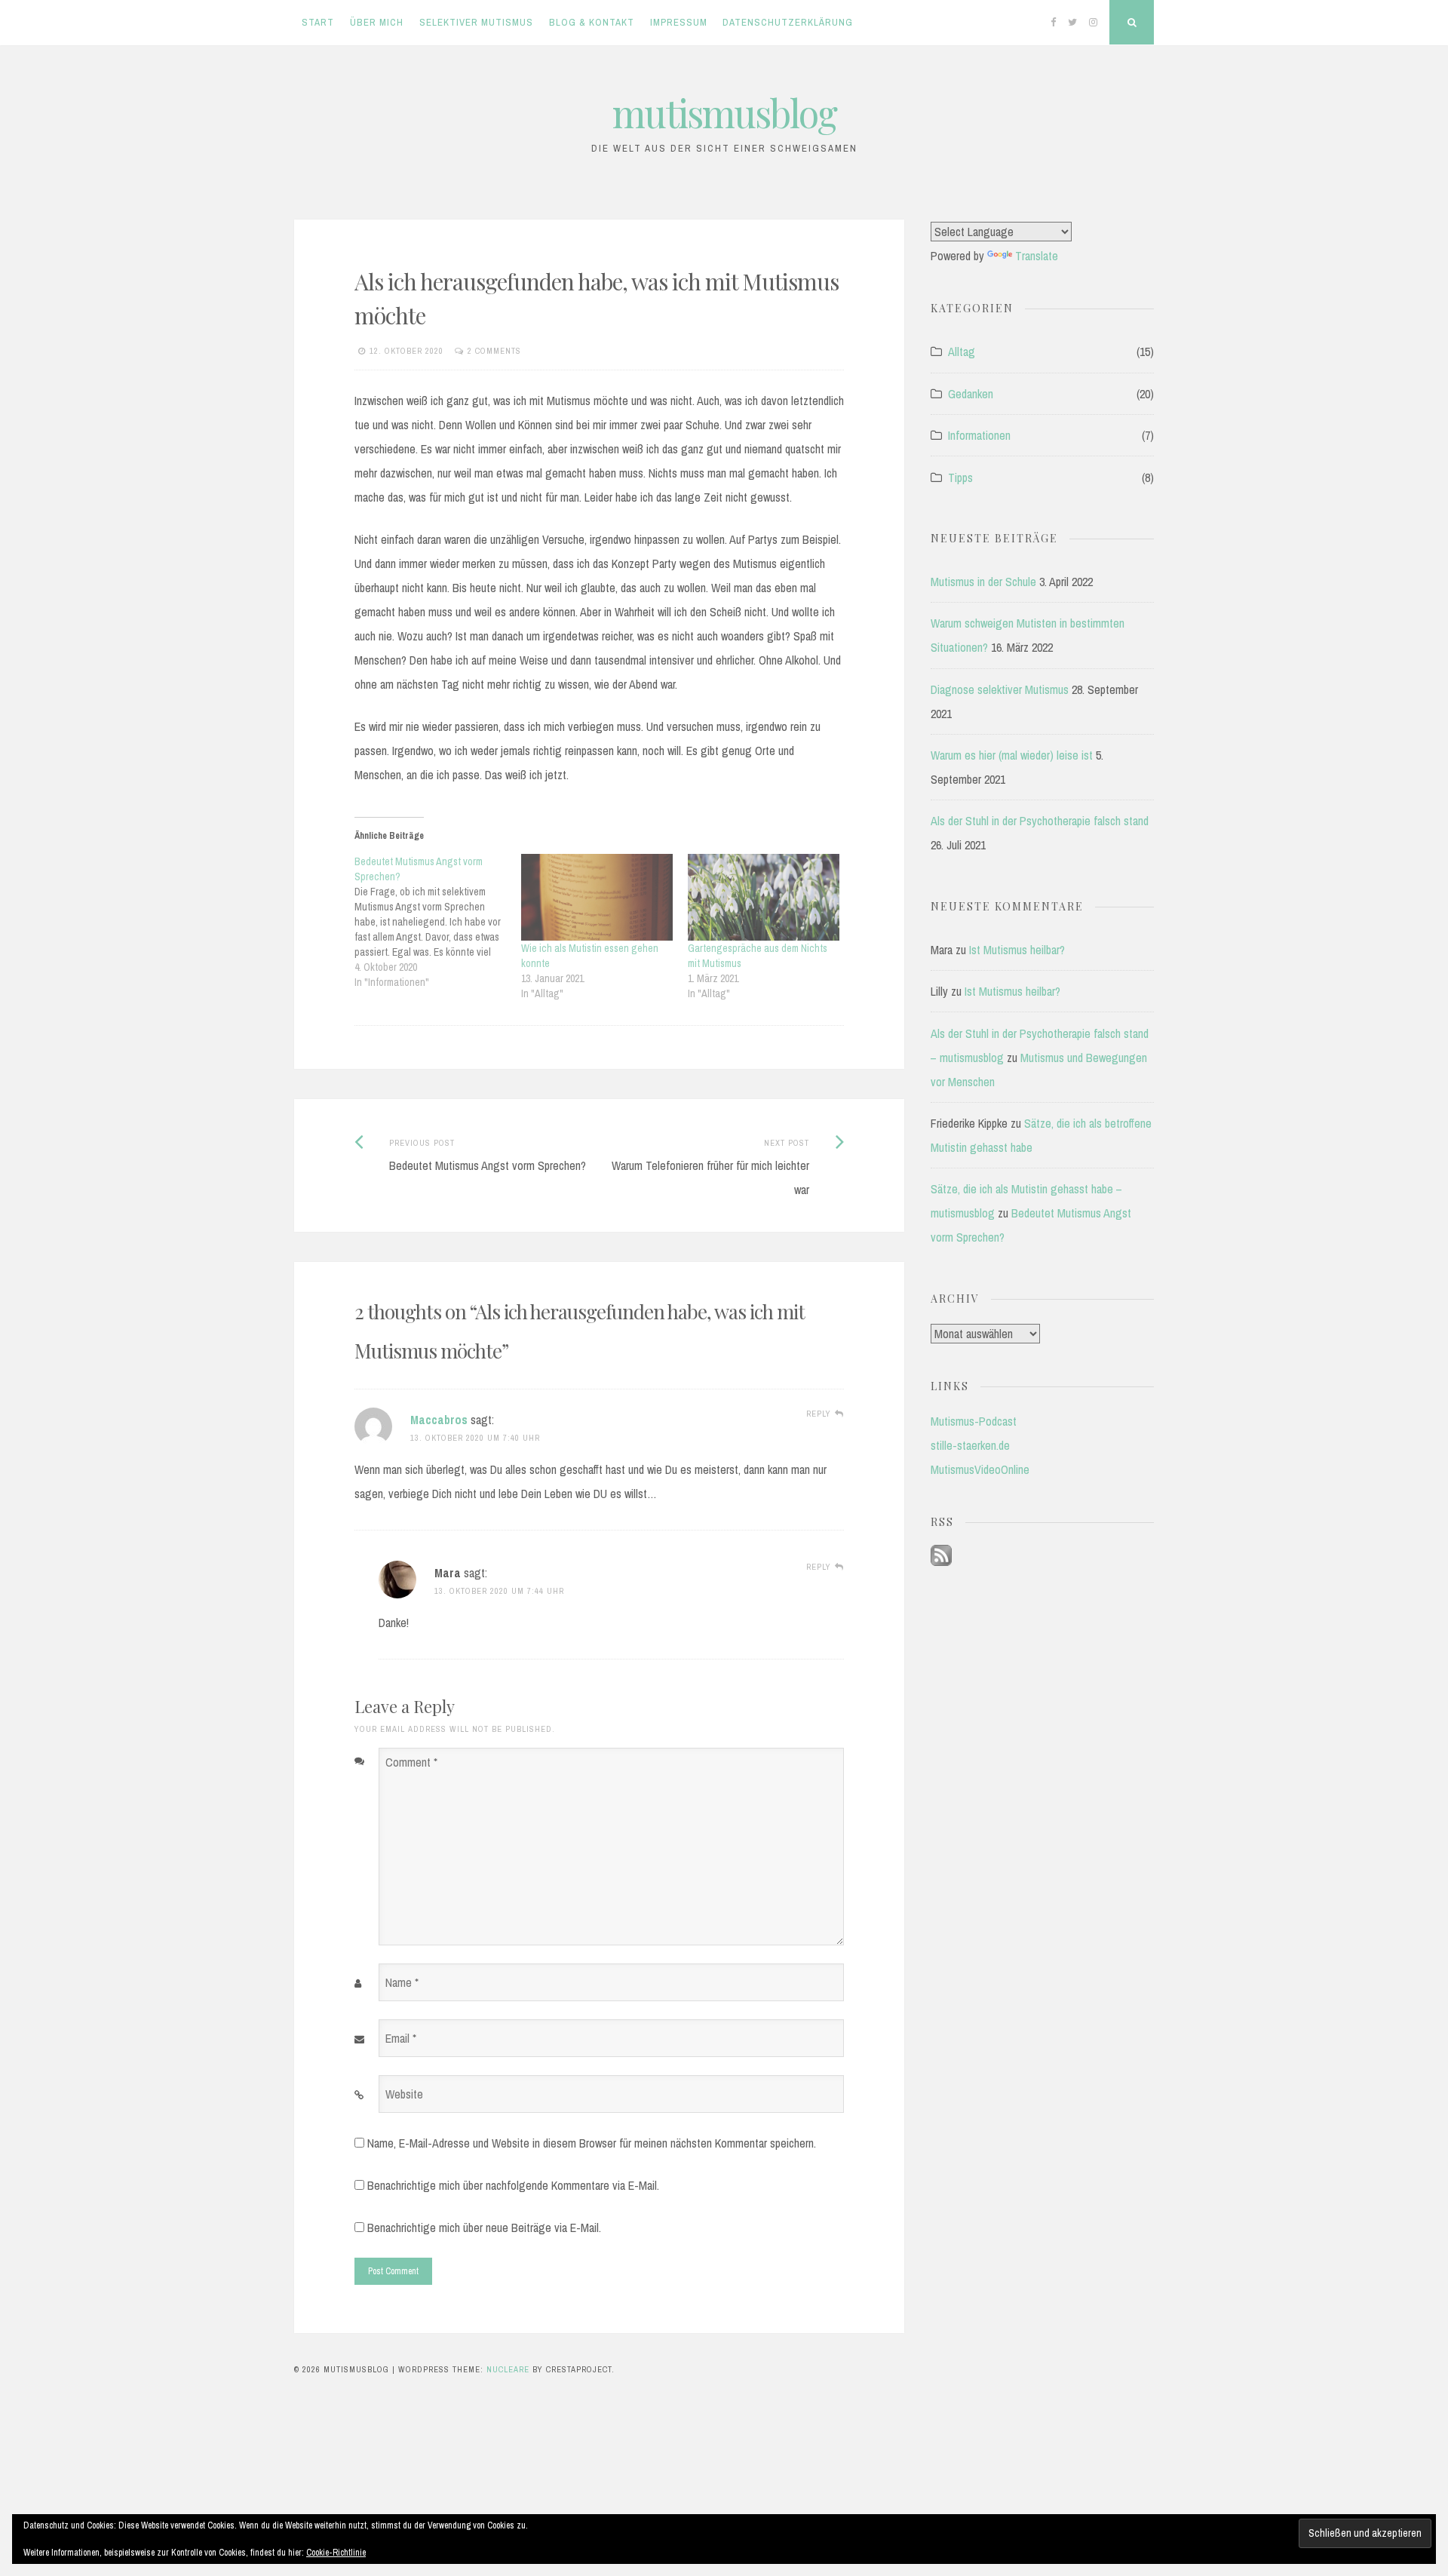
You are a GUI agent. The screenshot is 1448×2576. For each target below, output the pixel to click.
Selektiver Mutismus (476, 22)
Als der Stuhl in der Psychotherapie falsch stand (1040, 821)
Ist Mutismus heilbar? (1017, 950)
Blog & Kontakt (592, 22)
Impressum (679, 22)
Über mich (377, 22)
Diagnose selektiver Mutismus (1000, 689)
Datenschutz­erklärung (788, 22)
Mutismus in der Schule (983, 582)
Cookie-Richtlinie (336, 2553)
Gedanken (971, 394)
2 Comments (494, 351)
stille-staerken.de (970, 1445)
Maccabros (439, 1420)
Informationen (979, 435)
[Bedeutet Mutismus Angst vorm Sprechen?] (438, 922)
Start (318, 22)
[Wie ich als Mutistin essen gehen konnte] (597, 897)
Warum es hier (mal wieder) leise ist (1012, 755)
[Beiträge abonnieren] (941, 1561)
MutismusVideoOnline (980, 1469)
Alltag (962, 352)
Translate (1037, 256)
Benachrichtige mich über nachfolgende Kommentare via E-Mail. (513, 2185)
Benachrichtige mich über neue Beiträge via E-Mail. (484, 2228)
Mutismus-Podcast (974, 1421)
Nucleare (508, 2369)
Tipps (960, 477)
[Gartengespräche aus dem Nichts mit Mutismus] (764, 897)
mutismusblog (724, 113)
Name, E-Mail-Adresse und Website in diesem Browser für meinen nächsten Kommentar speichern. (592, 2143)
